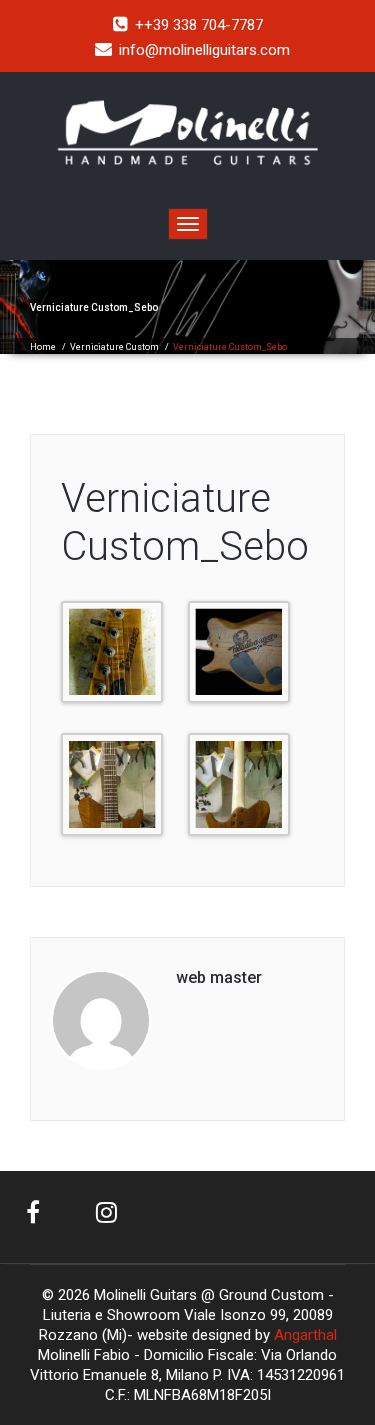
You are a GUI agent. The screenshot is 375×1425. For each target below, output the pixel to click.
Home (43, 347)
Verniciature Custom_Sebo (185, 522)
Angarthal (305, 1335)
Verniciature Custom (114, 347)
